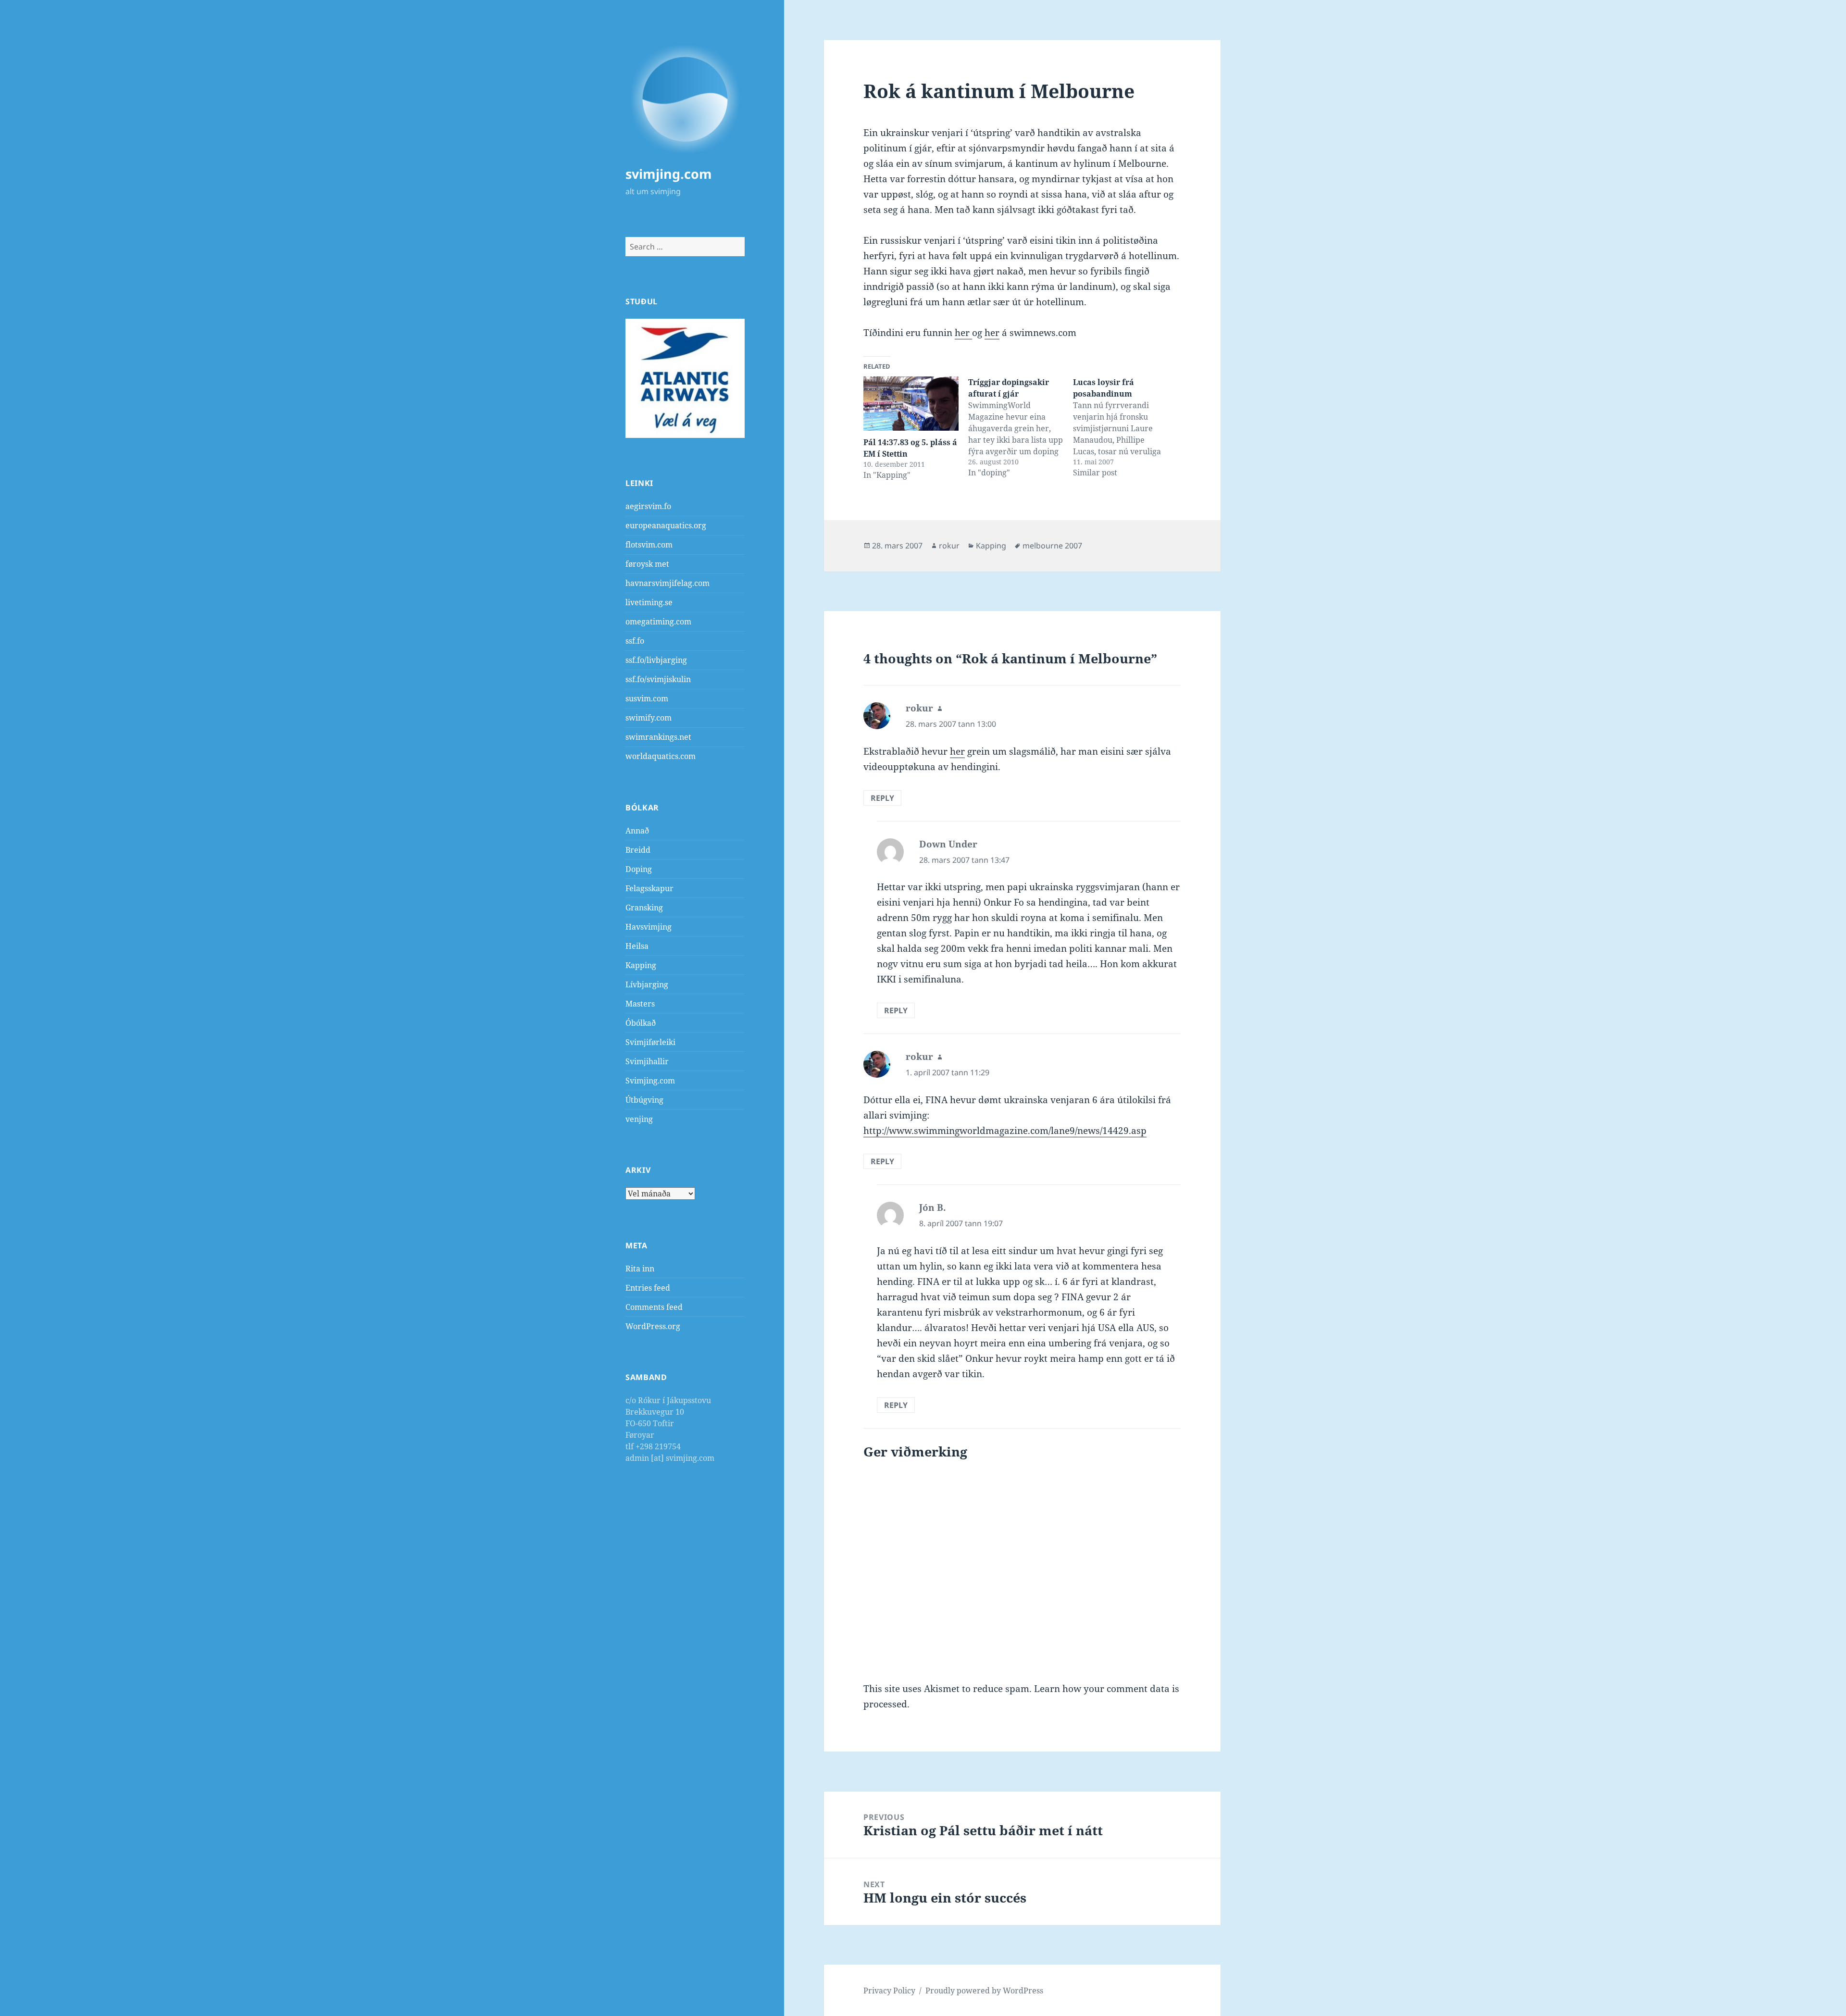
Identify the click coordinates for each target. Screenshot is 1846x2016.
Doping (639, 869)
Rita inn (640, 1269)
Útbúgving (644, 1100)
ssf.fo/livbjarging (656, 660)
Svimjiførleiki (650, 1042)
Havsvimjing (649, 927)
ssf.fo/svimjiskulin (658, 679)
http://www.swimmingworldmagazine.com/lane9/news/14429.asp (1005, 1131)
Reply (882, 798)
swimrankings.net (658, 737)
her (963, 333)
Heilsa (637, 946)
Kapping (641, 965)
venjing (639, 1119)
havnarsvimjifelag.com (667, 583)
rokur (949, 546)
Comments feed (654, 1307)
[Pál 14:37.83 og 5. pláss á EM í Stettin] (911, 404)
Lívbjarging (647, 984)
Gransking (644, 908)
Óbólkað (641, 1023)
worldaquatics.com (661, 756)
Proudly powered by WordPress (984, 1991)
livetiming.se (649, 602)
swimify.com (649, 718)
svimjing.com (669, 174)
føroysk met (647, 564)
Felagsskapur (649, 888)
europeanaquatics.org (666, 525)
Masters (640, 1004)
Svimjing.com (650, 1081)
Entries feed (648, 1288)
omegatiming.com (658, 622)
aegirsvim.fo (648, 506)
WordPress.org (653, 1326)
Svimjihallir (647, 1061)
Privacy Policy (889, 1991)
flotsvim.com (649, 545)
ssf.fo (635, 641)
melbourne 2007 (1052, 546)
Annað (637, 831)
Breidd (638, 850)
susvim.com (647, 698)
